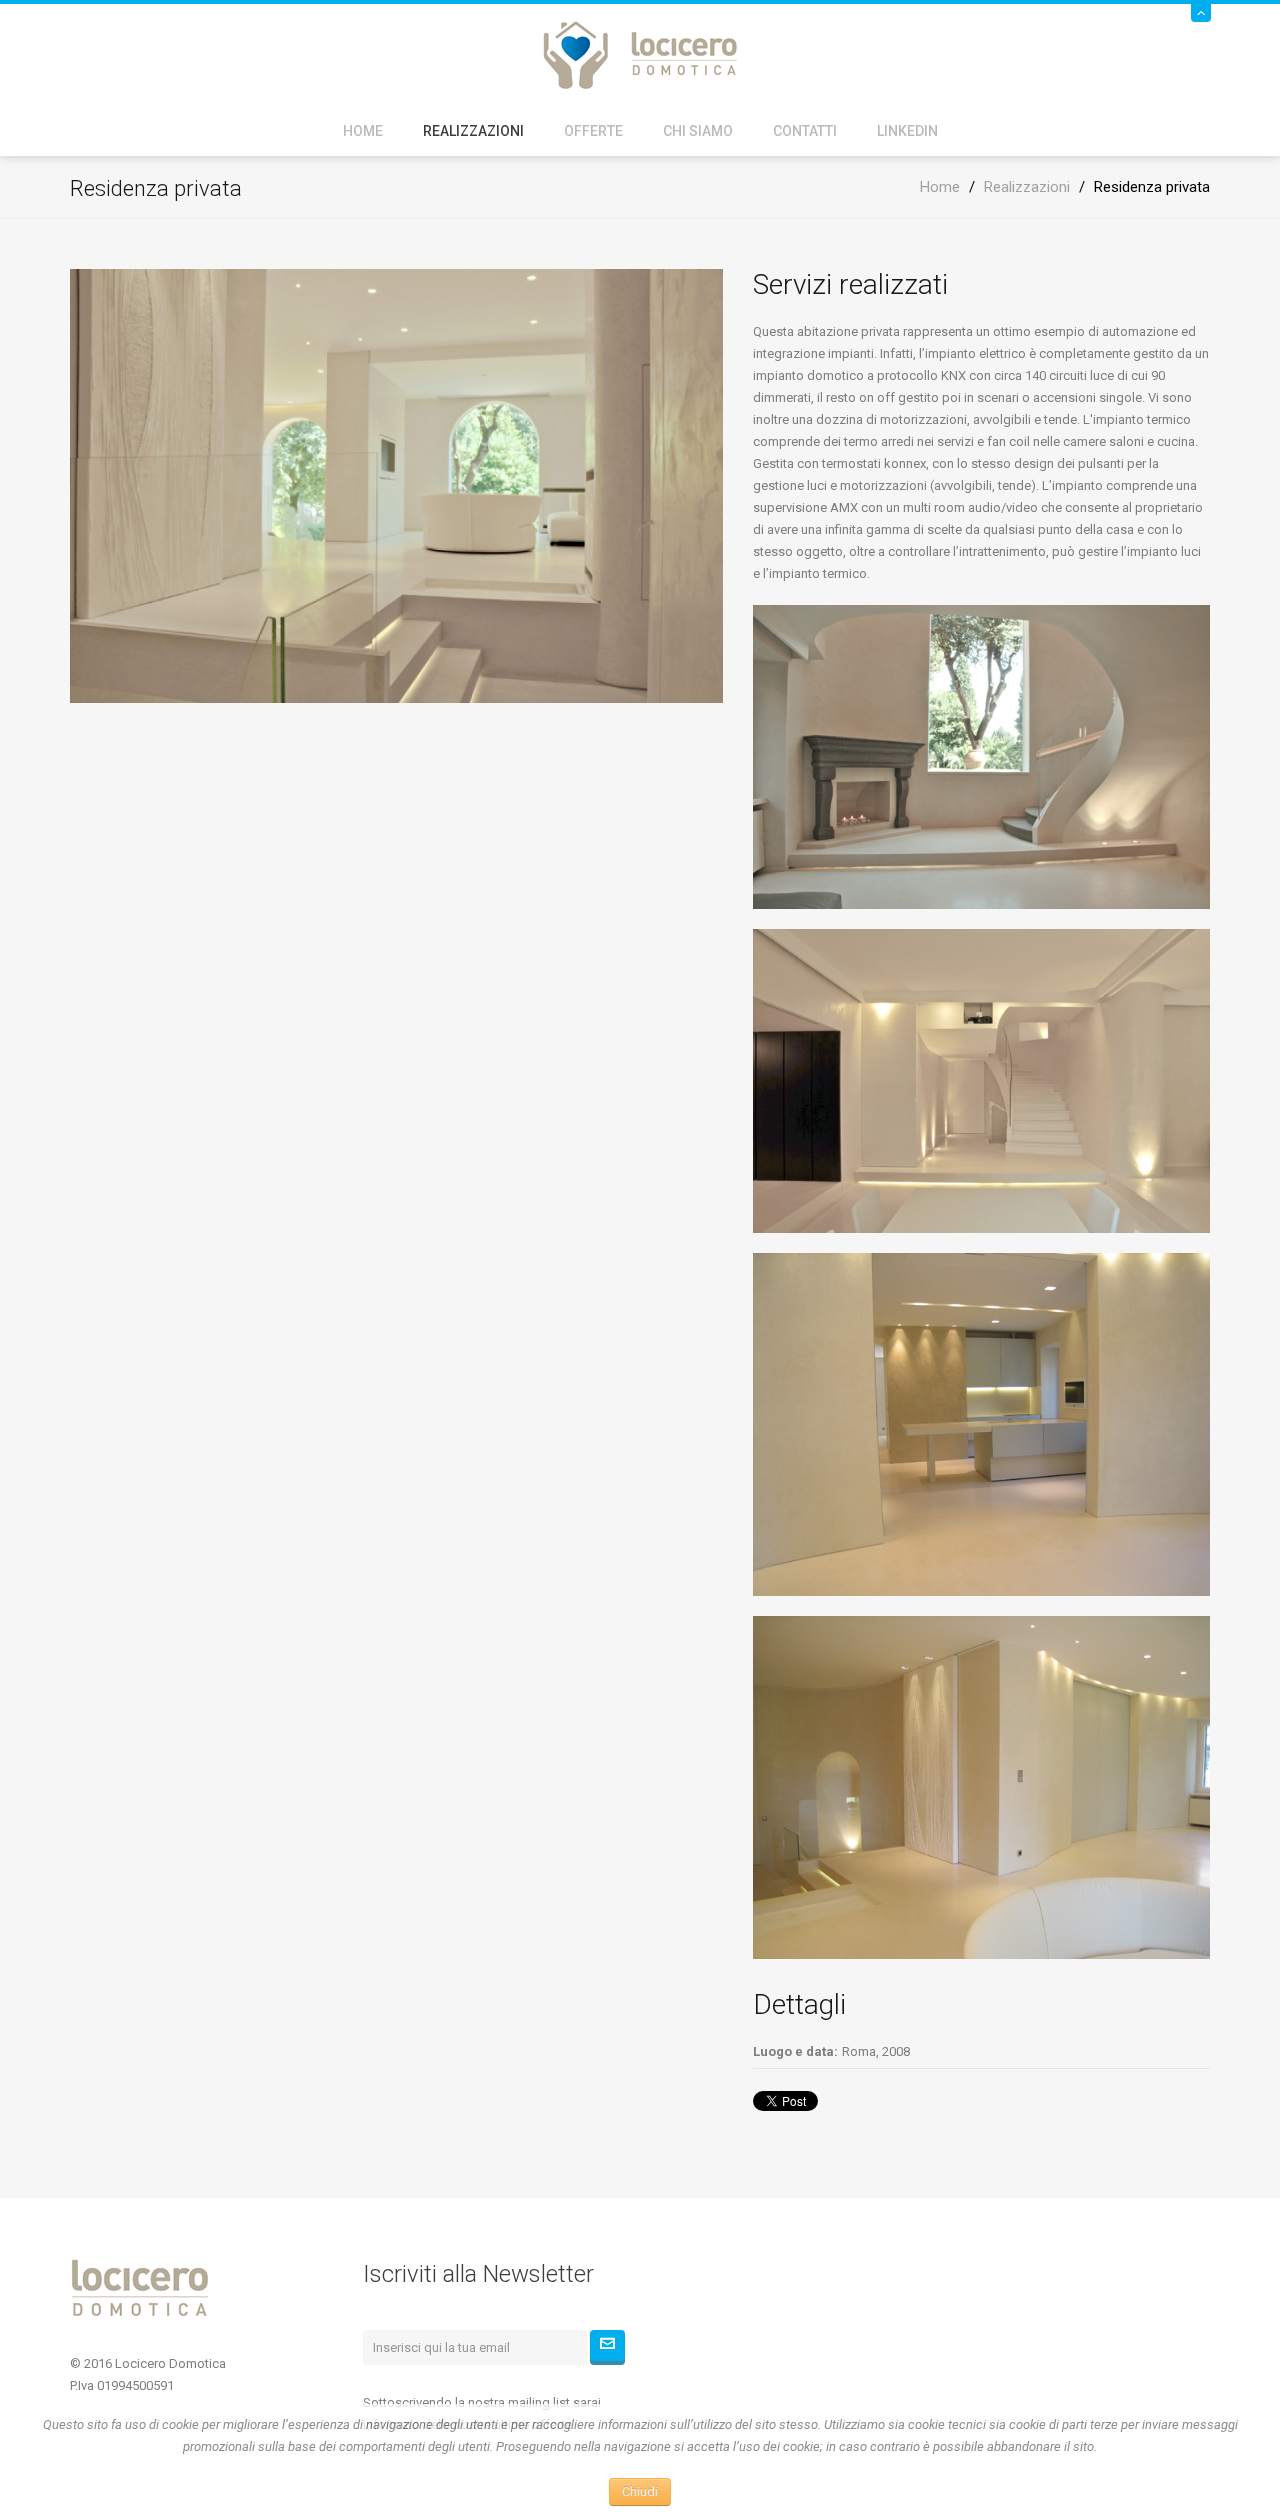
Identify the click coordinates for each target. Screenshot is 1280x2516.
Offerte (593, 131)
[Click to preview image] (396, 484)
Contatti (805, 131)
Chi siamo (698, 131)
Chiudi (640, 2491)
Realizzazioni (473, 131)
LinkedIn (907, 131)
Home (363, 131)
